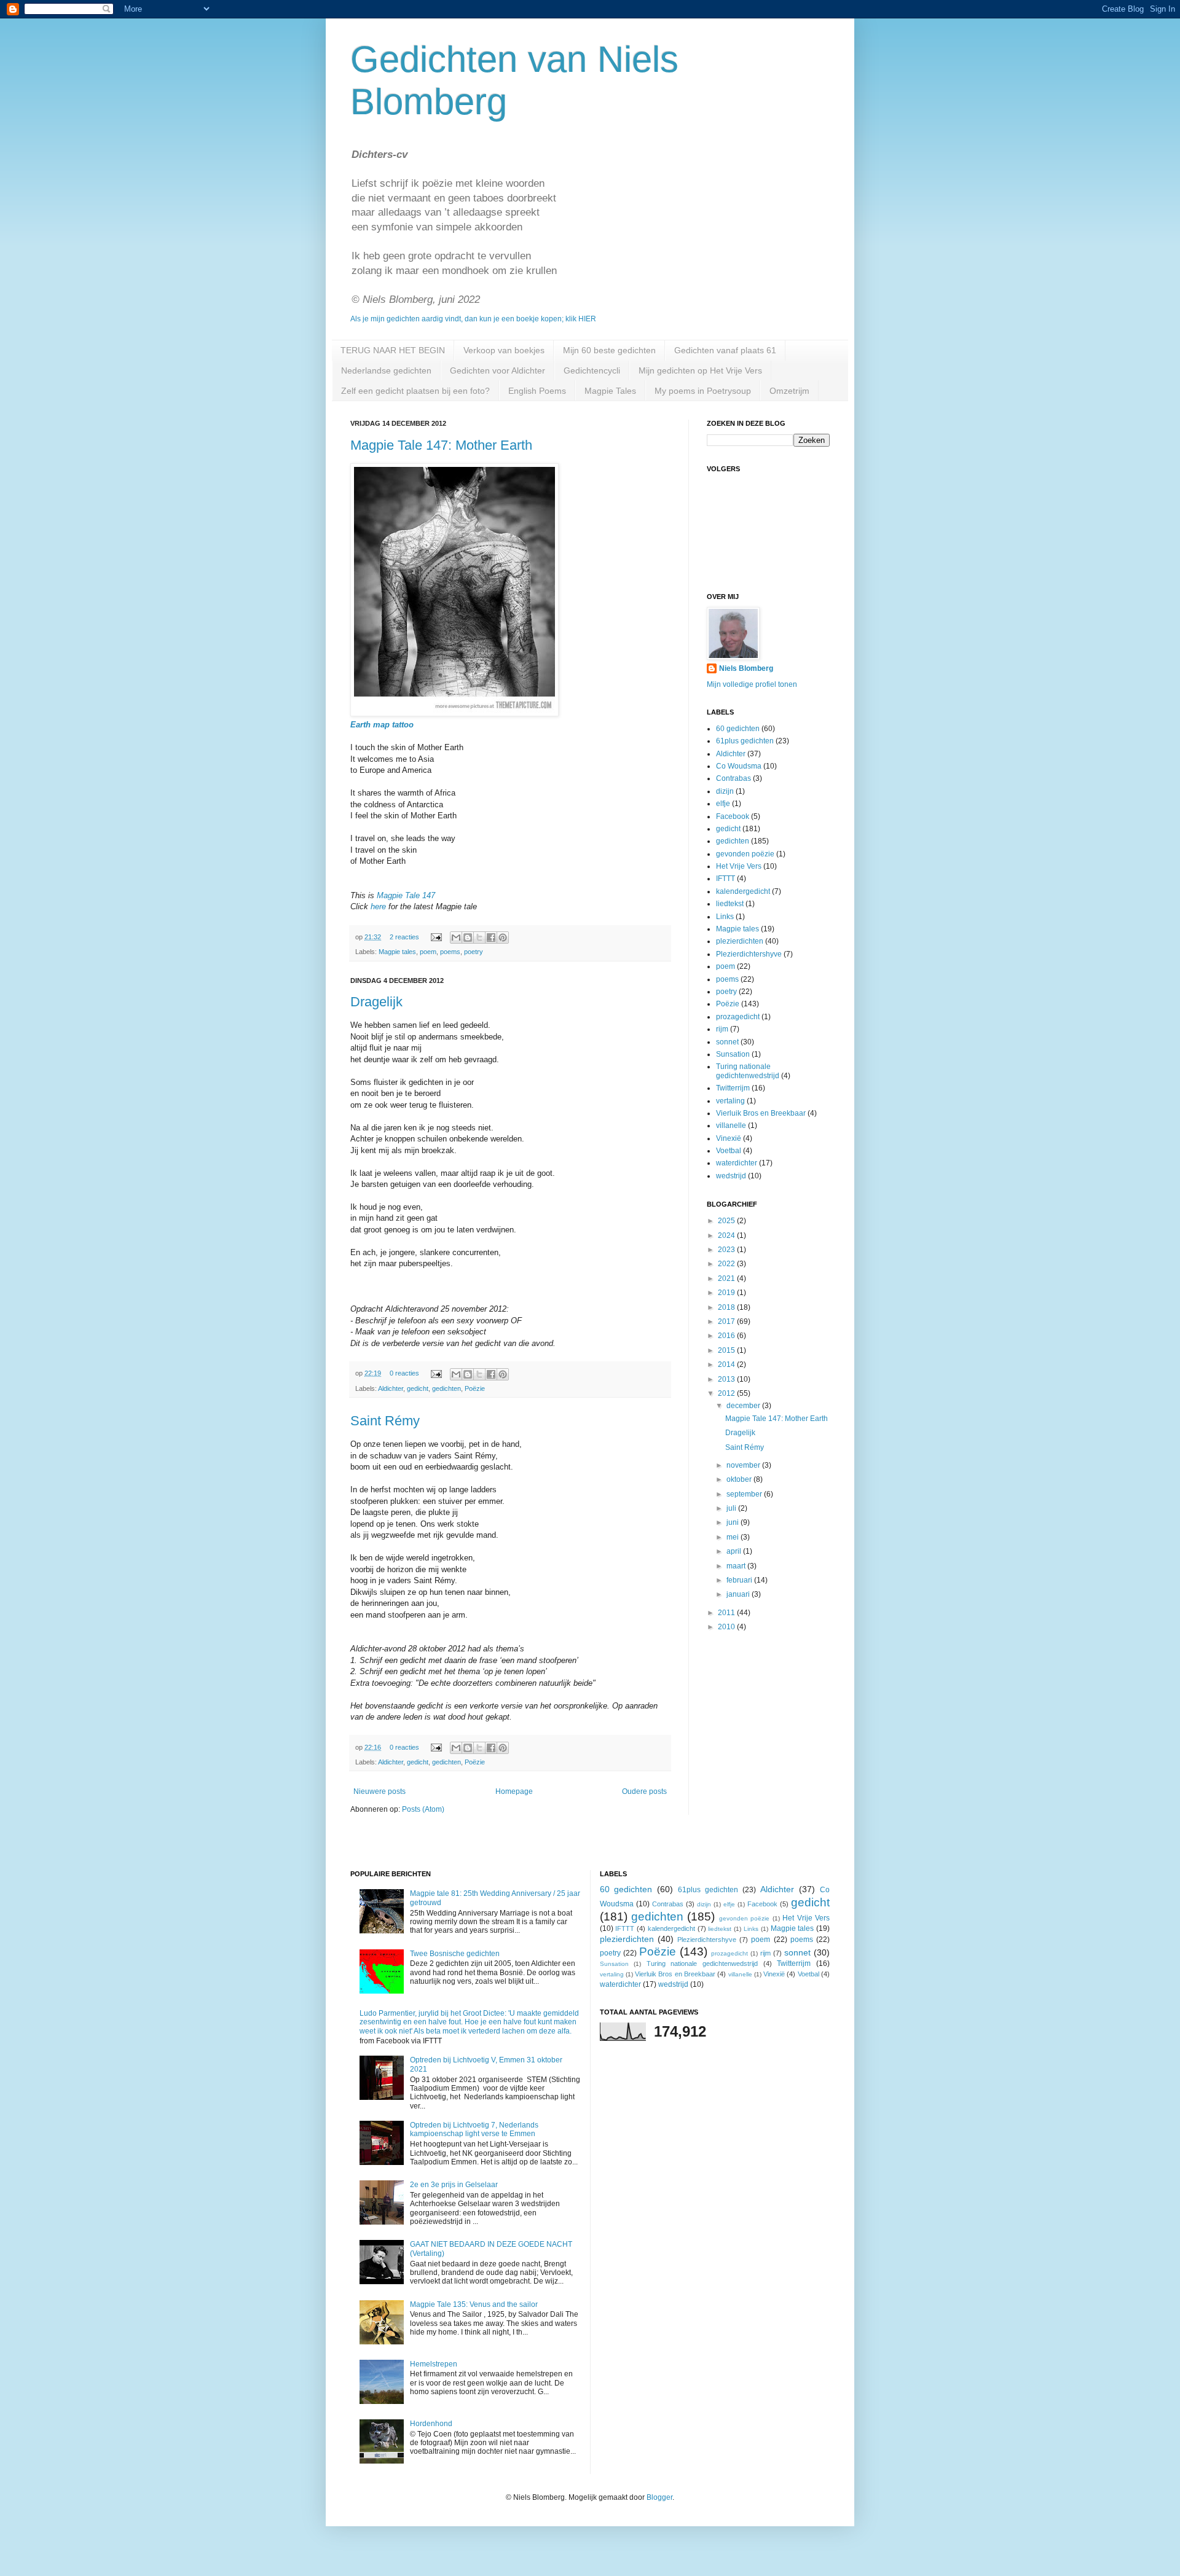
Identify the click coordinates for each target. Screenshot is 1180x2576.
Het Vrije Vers (739, 866)
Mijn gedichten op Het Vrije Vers (700, 370)
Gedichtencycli (592, 370)
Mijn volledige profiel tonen (752, 684)
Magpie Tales (610, 391)
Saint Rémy (385, 1421)
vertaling (730, 1101)
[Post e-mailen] (436, 937)
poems (450, 952)
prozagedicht (738, 1017)
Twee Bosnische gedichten (455, 1954)
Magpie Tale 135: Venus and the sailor (474, 2304)
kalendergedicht (743, 891)
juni (734, 1522)
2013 (727, 1379)
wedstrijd (731, 1176)
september (745, 1494)
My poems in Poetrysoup (703, 391)
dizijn (725, 791)
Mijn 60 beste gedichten (609, 350)
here (378, 906)
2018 (727, 1307)
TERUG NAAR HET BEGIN (393, 350)
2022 (727, 1264)
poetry (474, 952)
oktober (740, 1479)
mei (734, 1537)
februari (740, 1580)
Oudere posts (644, 1791)
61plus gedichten (745, 741)
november (744, 1465)
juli (732, 1508)
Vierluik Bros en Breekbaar (761, 1113)
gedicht (418, 1388)
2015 (727, 1350)
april (735, 1551)
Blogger (659, 2497)
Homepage (514, 1791)
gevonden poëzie (745, 854)
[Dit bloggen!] (468, 938)
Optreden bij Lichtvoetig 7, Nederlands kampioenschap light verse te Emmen (474, 2129)
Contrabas (734, 778)
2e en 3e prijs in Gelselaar (454, 2185)
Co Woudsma (739, 766)
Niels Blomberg (746, 668)
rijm (722, 1029)
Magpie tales (397, 952)
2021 (727, 1278)
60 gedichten (738, 729)
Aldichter (391, 1388)
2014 (727, 1364)
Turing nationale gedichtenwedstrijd (748, 1071)
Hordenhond (431, 2424)
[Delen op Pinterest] (503, 938)
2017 (727, 1321)
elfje (723, 804)
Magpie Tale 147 (406, 895)
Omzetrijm (789, 391)
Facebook (733, 816)
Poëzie (475, 1388)
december (744, 1406)
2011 (727, 1613)
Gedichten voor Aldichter (498, 370)
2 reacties (404, 937)
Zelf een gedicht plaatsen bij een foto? (415, 391)
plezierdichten (740, 941)
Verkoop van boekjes (504, 350)
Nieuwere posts (380, 1791)
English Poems (537, 391)
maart (737, 1566)
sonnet (727, 1042)
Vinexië (729, 1138)
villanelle (731, 1126)
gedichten (446, 1388)
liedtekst (730, 904)
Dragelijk (376, 1002)
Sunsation (733, 1054)
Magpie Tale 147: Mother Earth (441, 445)
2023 (727, 1250)
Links (725, 917)
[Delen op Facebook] (491, 938)
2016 (727, 1336)
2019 (727, 1293)
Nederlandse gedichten (386, 370)
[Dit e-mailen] (456, 938)
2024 (727, 1235)
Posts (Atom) (423, 1809)
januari (739, 1594)
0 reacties (404, 1373)
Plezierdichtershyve (749, 954)
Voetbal (729, 1151)
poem (428, 952)
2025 (727, 1221)
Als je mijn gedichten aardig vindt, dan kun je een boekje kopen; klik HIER (473, 319)
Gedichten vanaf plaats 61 (725, 350)
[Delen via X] (479, 938)
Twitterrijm (733, 1088)
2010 (727, 1627)
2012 (727, 1393)
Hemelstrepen (434, 2364)
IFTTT (726, 879)
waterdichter (737, 1163)
